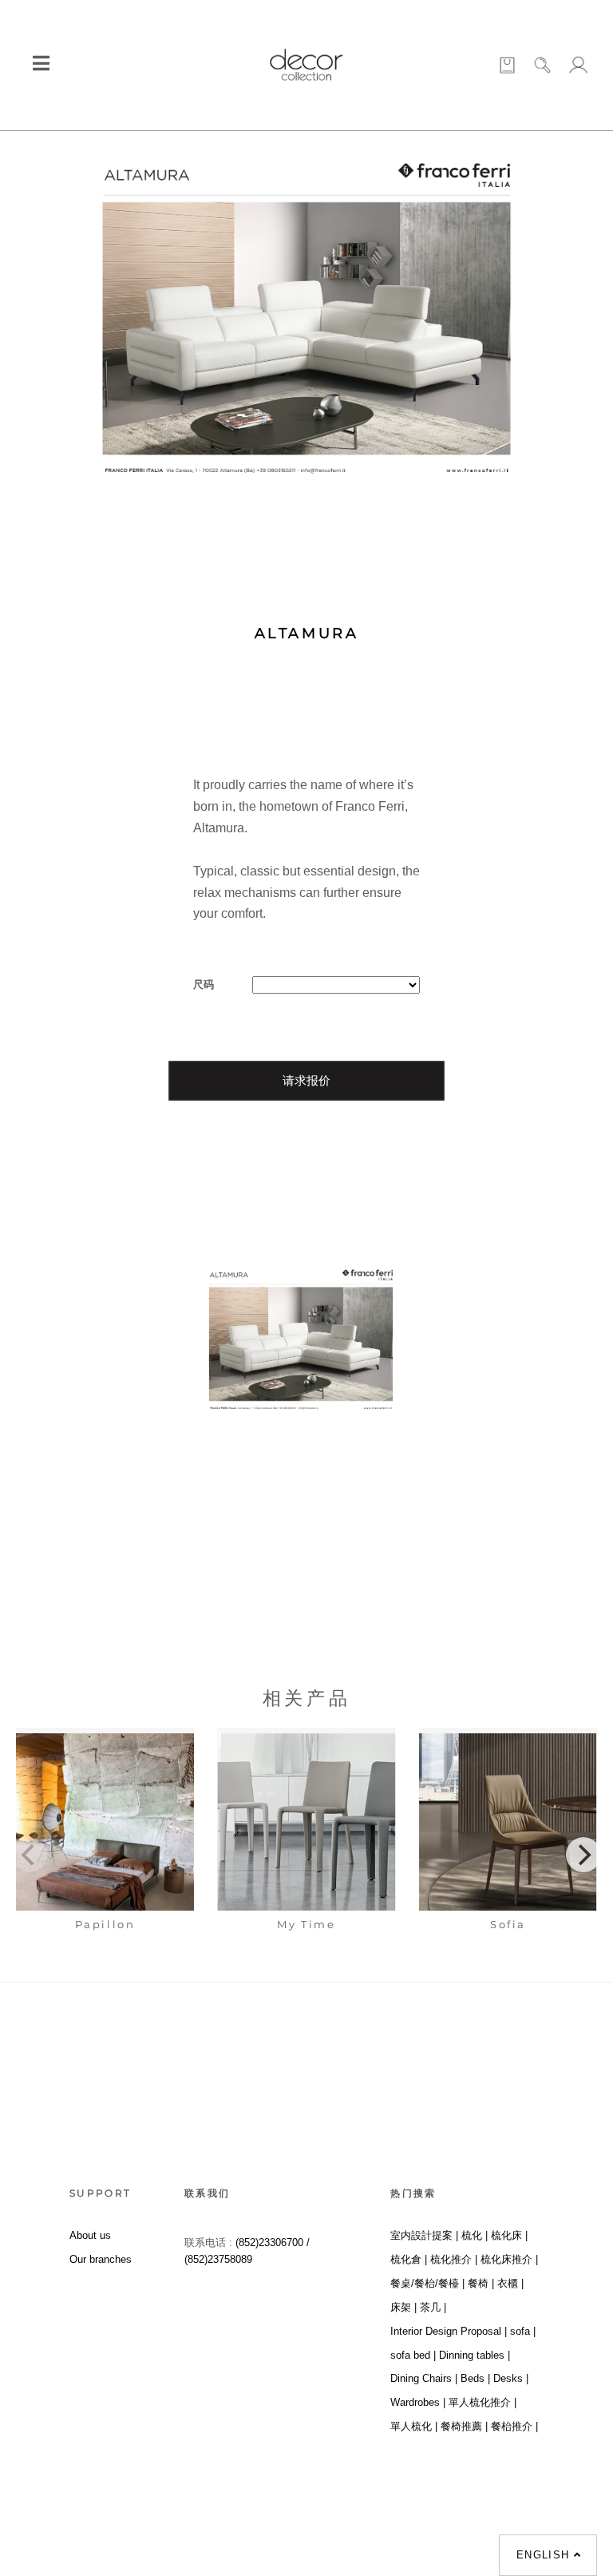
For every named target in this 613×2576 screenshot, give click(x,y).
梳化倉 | (409, 2259)
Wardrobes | (418, 2402)
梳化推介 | (454, 2259)
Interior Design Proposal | (449, 2331)
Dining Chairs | (424, 2378)
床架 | (403, 2307)
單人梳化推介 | (482, 2402)
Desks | (511, 2378)
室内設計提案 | (424, 2235)
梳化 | (475, 2235)
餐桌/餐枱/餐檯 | (427, 2283)
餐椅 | (481, 2283)
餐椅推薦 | (464, 2426)
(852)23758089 (220, 2259)
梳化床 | (509, 2235)
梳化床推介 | (509, 2259)
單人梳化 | (414, 2426)
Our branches (101, 2259)
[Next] (583, 1855)
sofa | (523, 2331)
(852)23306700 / (273, 2243)
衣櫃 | (510, 2283)
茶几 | (433, 2307)
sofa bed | (413, 2355)
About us (90, 2235)
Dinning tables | (475, 2355)
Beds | (475, 2378)
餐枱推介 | (514, 2426)
